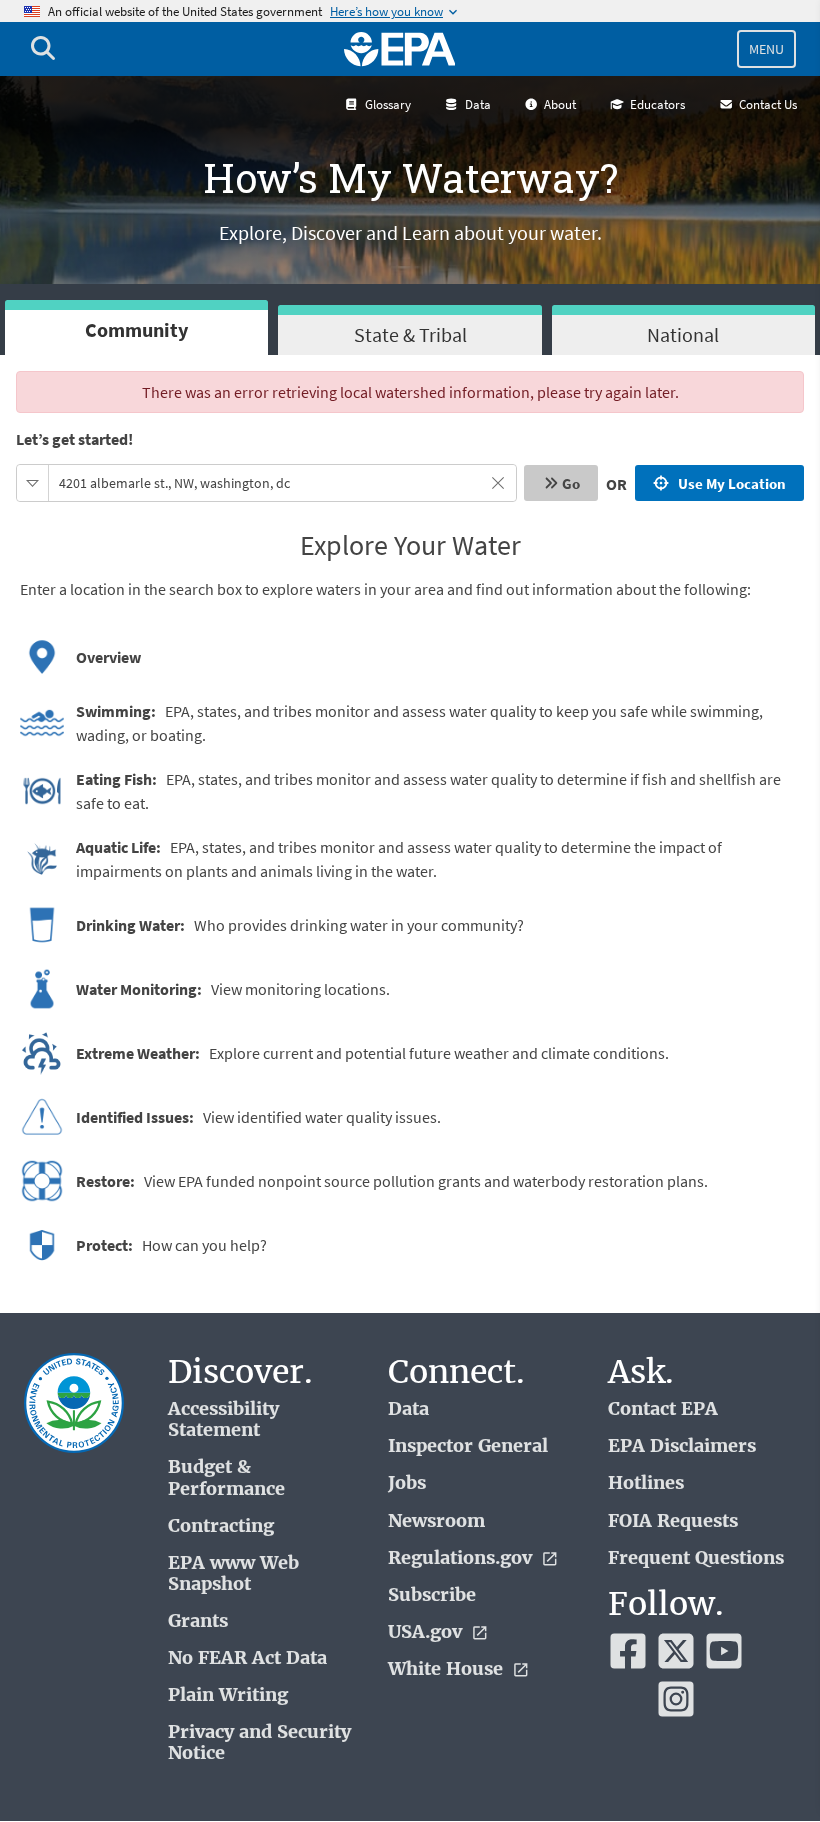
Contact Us (768, 104)
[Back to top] (765, 1767)
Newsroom (436, 1521)
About (560, 104)
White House (448, 1669)
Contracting (221, 1526)
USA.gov (427, 1632)
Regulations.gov (462, 1558)
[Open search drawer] (43, 49)
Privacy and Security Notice (259, 1743)
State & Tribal (410, 334)
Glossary (388, 104)
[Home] (400, 49)
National (683, 334)
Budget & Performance (226, 1478)
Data (478, 104)
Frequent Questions (696, 1558)
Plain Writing (228, 1695)
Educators (657, 104)
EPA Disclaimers (682, 1446)
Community (136, 329)
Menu (766, 49)
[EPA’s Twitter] (676, 1651)
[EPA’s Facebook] (628, 1651)
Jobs (407, 1483)
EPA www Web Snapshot (233, 1574)
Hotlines (646, 1483)
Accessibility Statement (223, 1420)
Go (571, 483)
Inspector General (468, 1446)
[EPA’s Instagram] (676, 1699)
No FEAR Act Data (247, 1658)
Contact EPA (663, 1409)
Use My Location (729, 483)
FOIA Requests (673, 1521)
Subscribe (432, 1595)
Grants (198, 1621)
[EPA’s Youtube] (724, 1651)
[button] (33, 483)
